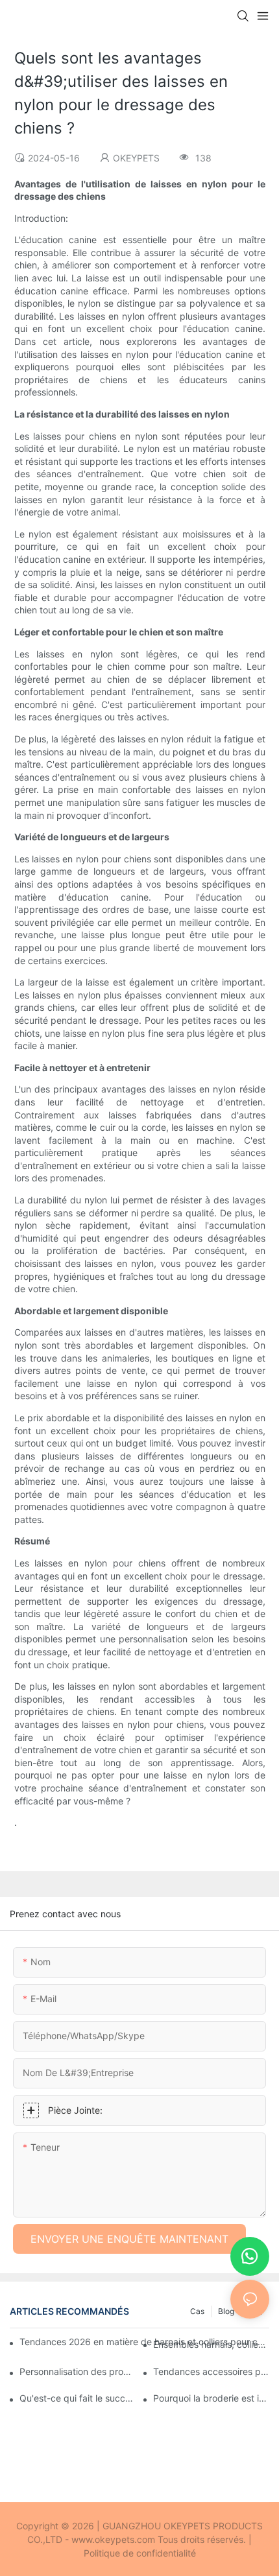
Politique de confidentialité (140, 2553)
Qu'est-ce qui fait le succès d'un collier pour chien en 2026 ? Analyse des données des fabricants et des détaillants (78, 2398)
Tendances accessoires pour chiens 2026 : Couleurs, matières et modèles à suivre (211, 2371)
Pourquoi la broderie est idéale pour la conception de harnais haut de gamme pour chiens (211, 2398)
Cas (197, 2311)
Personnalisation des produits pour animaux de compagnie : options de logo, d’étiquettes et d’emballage (78, 2371)
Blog (226, 2311)
